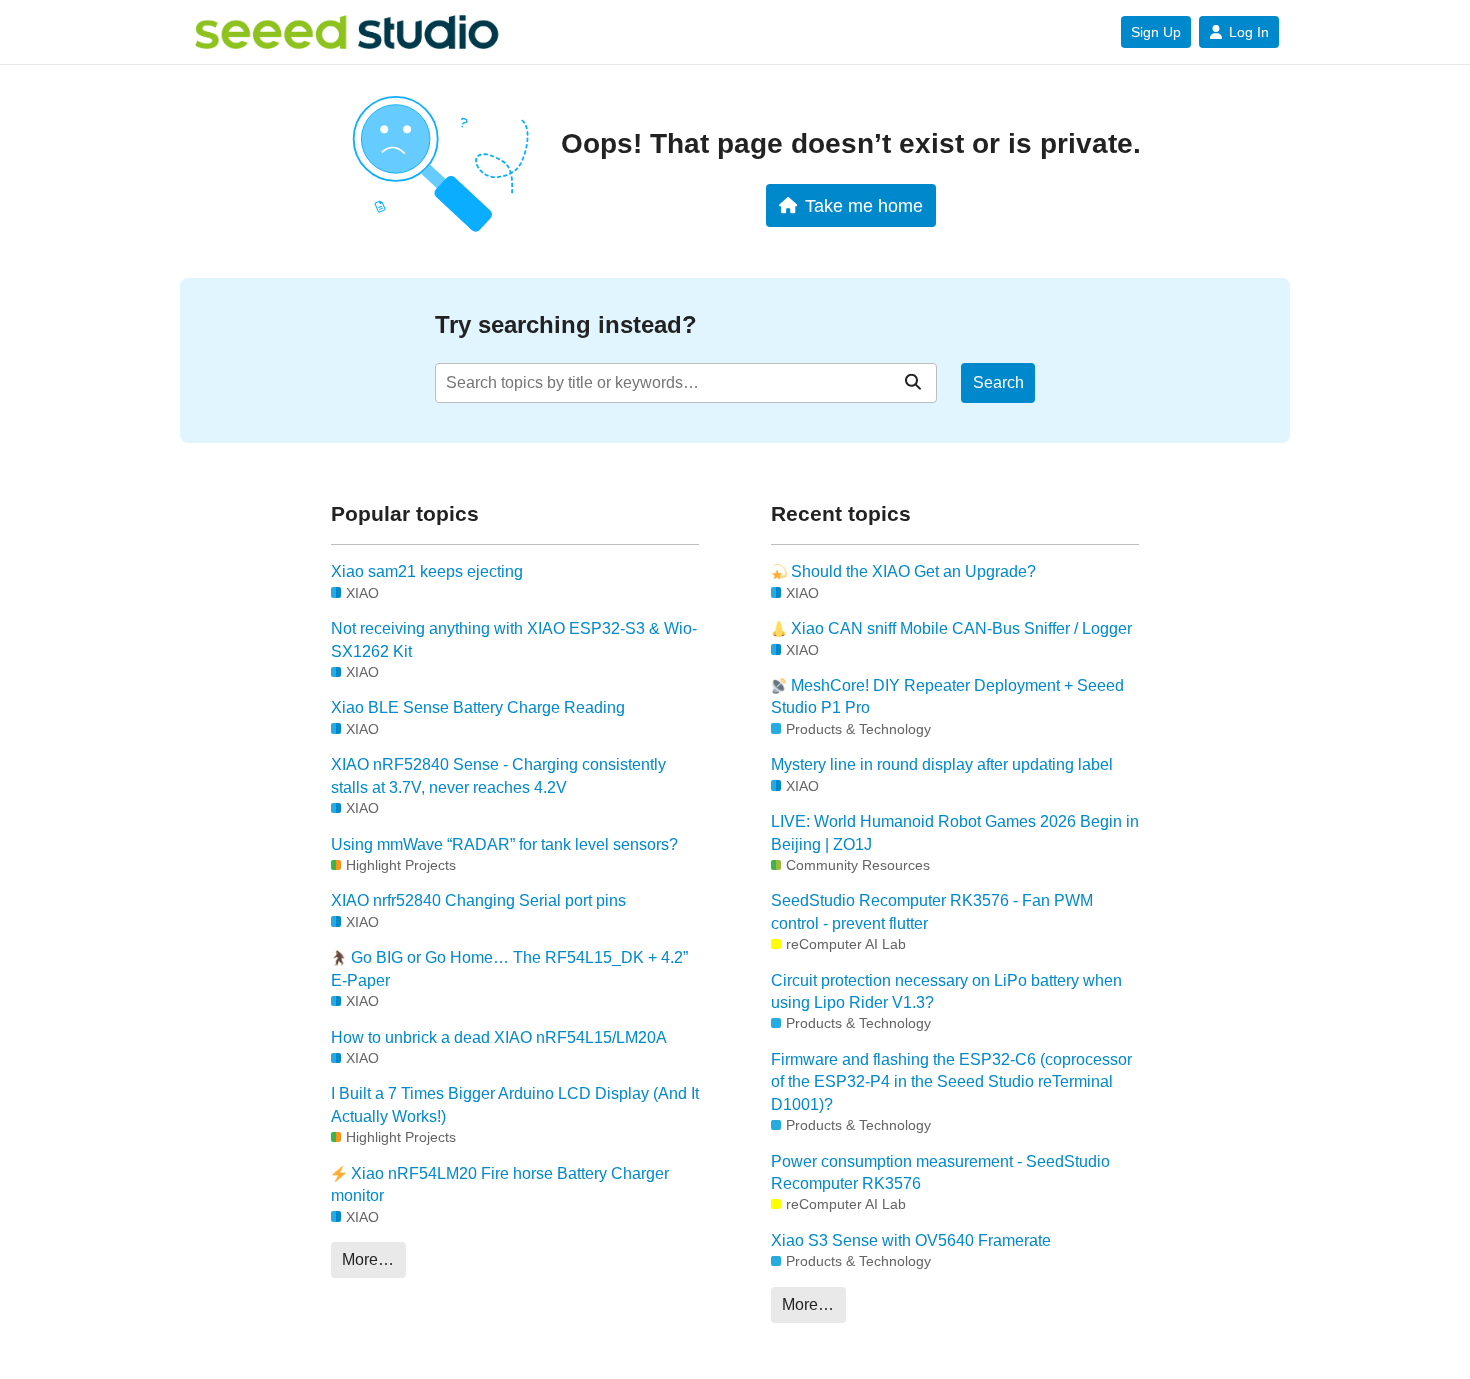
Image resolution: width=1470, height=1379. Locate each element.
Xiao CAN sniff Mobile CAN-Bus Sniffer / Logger (959, 628)
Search (998, 382)
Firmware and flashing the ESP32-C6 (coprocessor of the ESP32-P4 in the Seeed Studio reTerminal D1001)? (951, 1082)
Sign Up (1156, 32)
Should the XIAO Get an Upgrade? (911, 571)
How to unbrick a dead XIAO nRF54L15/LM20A (499, 1037)
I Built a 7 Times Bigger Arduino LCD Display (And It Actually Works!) (515, 1104)
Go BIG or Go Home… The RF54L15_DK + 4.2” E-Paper (509, 968)
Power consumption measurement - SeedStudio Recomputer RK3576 (940, 1172)
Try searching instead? (566, 324)
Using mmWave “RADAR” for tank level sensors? (504, 844)
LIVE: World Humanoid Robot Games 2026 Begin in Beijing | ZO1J (955, 832)
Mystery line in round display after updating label (942, 764)
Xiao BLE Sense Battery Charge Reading (478, 707)
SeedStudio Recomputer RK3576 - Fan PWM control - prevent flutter (932, 911)
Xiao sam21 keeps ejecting (427, 571)
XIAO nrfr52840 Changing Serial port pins (478, 900)
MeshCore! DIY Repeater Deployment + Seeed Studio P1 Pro (947, 696)
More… (368, 1259)
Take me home (864, 205)
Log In (1249, 32)
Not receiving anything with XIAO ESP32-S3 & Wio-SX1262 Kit (514, 639)
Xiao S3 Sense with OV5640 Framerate (911, 1240)
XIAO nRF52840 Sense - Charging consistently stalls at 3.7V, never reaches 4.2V (498, 775)
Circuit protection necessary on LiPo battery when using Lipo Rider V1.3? (946, 991)
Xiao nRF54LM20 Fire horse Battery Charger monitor (500, 1184)
